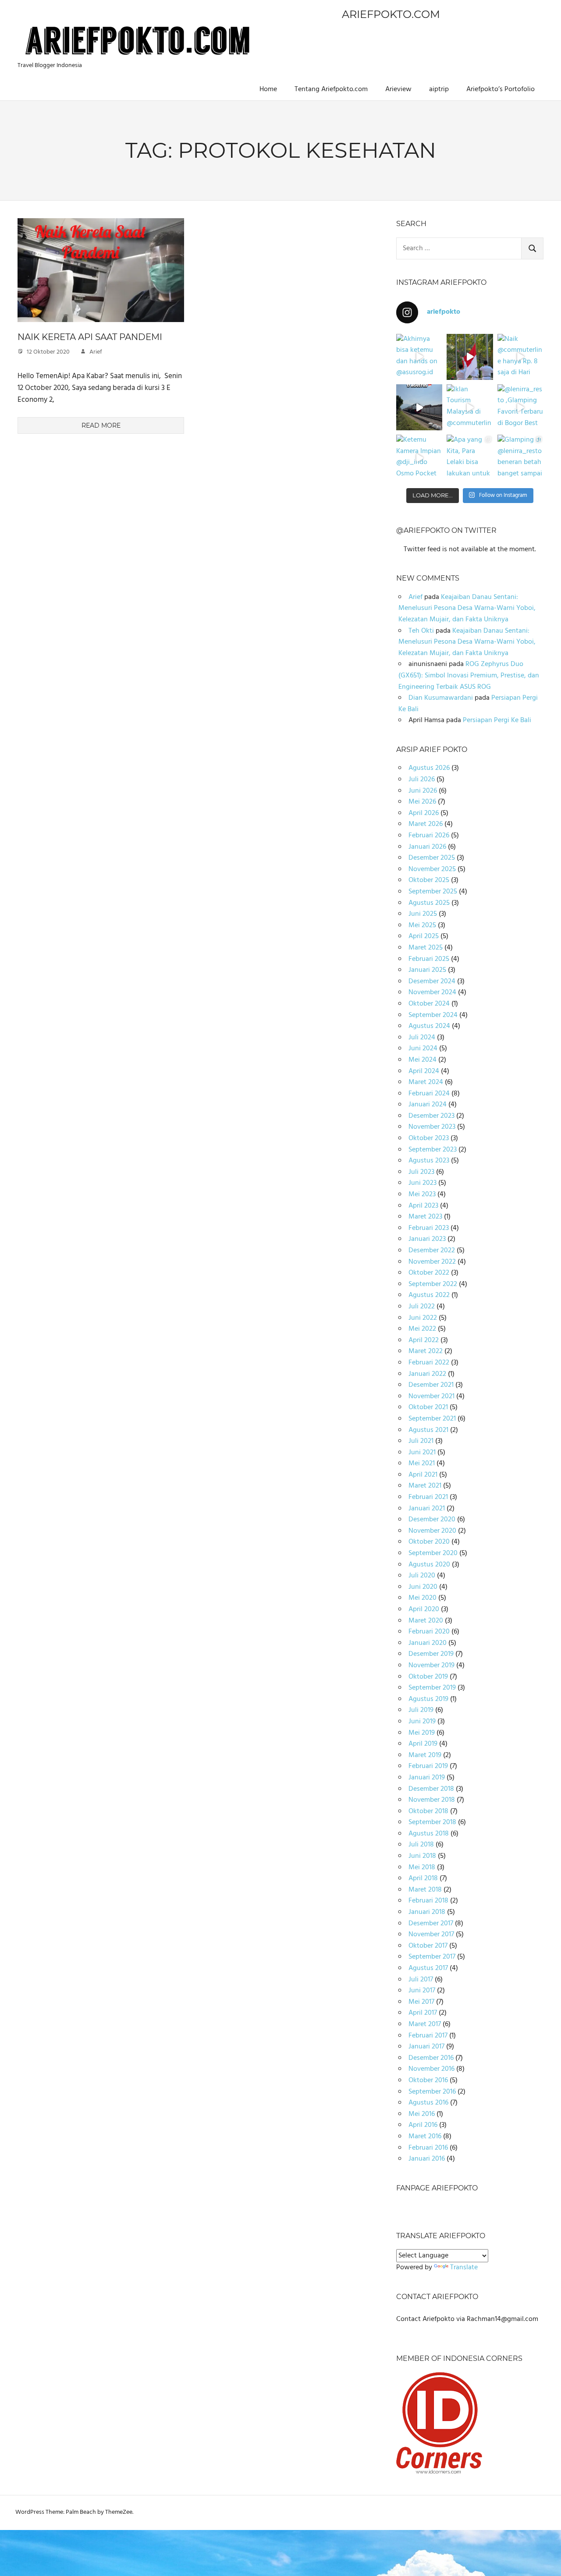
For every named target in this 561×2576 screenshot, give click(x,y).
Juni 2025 (423, 914)
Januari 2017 (426, 2047)
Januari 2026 (427, 847)
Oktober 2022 (429, 1273)
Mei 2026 (422, 802)
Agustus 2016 (428, 2103)
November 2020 (432, 1531)
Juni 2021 (422, 1453)
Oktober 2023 (429, 1138)
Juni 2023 (423, 1183)
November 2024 (432, 992)
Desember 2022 (432, 1251)
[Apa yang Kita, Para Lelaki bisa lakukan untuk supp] (470, 458)
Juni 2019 (422, 1722)
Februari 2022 (429, 1363)
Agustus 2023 (429, 1161)
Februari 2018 (428, 1901)
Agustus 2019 (428, 1699)
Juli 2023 (421, 1172)
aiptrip (439, 89)
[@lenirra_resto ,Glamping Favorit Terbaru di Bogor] (520, 407)
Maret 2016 (425, 2137)
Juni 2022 (423, 1318)
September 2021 (432, 1419)
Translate (464, 2268)
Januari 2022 (427, 1374)
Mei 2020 (423, 1598)
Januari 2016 (427, 2159)
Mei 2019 (422, 1733)
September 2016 (432, 2092)
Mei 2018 (422, 1867)
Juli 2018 (421, 1845)
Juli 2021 (421, 1441)
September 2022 (433, 1284)
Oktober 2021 (428, 1407)
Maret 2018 (425, 1890)
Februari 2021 (428, 1497)
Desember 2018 (431, 1789)
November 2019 (431, 1665)
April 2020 (424, 1609)
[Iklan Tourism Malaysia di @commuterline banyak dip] (470, 407)
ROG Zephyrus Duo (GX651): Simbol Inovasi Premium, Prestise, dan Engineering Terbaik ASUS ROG (469, 675)
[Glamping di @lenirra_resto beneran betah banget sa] (520, 458)
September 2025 (433, 892)
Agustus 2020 (429, 1565)
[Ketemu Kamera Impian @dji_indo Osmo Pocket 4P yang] (419, 458)
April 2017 (423, 2013)
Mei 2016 (422, 2114)
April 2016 (423, 2125)
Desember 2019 (431, 1654)
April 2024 (424, 1071)
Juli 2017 (421, 1980)
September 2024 (433, 1015)
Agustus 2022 (429, 1295)
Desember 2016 (431, 2058)
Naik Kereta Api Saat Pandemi (90, 337)
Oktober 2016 (428, 2080)
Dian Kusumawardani (441, 698)
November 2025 (432, 869)
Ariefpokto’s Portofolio (501, 89)
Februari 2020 (429, 1632)
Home (268, 89)
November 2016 (431, 2069)
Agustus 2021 (428, 1430)
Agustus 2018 (429, 1834)
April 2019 (423, 1744)
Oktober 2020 (429, 1542)
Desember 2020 (432, 1520)
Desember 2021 (431, 1385)
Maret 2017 (425, 2024)
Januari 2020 (428, 1643)
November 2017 (431, 1935)
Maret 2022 (426, 1351)
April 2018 (423, 1878)
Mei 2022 (422, 1329)
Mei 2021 (422, 1463)
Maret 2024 (426, 1082)
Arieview (398, 89)
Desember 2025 (432, 858)
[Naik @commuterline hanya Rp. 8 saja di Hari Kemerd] (520, 357)
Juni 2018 (422, 1856)
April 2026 (424, 813)
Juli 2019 (421, 1710)
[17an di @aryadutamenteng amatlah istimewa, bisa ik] (470, 357)
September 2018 (432, 1822)
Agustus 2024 (429, 1026)
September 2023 (433, 1150)
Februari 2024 (429, 1094)
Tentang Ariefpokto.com (331, 89)
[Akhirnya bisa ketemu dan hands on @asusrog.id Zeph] (419, 357)
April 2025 (424, 936)
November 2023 (432, 1127)
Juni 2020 (423, 1587)
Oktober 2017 (428, 1946)
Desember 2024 (432, 982)
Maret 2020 (426, 1621)
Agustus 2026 (429, 768)
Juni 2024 (423, 1049)
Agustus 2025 (429, 903)
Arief (96, 352)
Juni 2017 (422, 1991)
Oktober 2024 (429, 1004)
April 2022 (424, 1340)
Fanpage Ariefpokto (437, 2188)
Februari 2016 (428, 2148)
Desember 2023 (431, 1116)
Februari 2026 (429, 836)
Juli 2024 (422, 1038)
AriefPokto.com (391, 14)
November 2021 (431, 1396)
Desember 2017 (431, 1924)
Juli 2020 (422, 1576)
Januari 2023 (427, 1239)
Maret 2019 (425, 1755)
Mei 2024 (423, 1060)
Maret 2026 (426, 824)
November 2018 (432, 1800)
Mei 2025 (422, 925)
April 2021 (423, 1475)
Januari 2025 (427, 970)
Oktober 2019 (428, 1677)
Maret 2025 (426, 948)
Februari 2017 (428, 2036)
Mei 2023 (422, 1194)
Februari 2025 (429, 959)
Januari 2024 (428, 1105)
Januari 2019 (427, 1778)
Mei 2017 (421, 2002)
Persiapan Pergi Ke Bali (497, 720)
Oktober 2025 (429, 880)
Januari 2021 (427, 1509)
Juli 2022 (422, 1307)
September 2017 (432, 1957)
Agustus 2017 (428, 1968)
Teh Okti (421, 631)
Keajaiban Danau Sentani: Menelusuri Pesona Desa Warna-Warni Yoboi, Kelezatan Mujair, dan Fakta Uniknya (467, 608)
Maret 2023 (425, 1217)
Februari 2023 (429, 1228)
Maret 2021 (425, 1486)
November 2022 (432, 1262)
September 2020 (433, 1553)
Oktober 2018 (428, 1811)
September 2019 (432, 1688)
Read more (101, 425)
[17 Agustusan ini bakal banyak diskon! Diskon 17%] (419, 407)
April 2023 (423, 1206)
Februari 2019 (428, 1766)
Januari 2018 (427, 1912)
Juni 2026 (423, 791)
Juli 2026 (422, 780)
